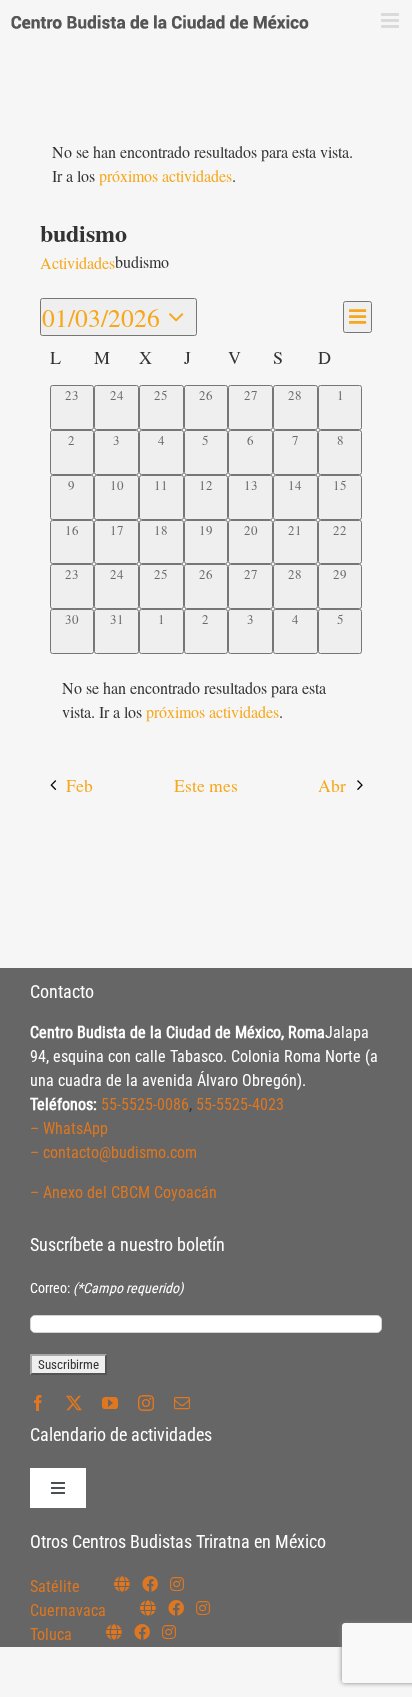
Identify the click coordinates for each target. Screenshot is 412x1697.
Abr (332, 785)
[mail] (182, 1403)
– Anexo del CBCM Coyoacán (123, 1192)
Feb (79, 785)
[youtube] (110, 1403)
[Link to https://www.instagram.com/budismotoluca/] (169, 1632)
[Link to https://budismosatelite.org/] (122, 1584)
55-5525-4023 (240, 1104)
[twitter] (74, 1403)
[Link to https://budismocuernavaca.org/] (148, 1608)
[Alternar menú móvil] (391, 20)
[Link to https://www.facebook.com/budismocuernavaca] (176, 1608)
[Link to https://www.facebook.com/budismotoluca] (142, 1632)
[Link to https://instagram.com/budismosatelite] (177, 1584)
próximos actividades (165, 175)
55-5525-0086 (145, 1104)
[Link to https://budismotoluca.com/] (114, 1632)
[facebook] (38, 1403)
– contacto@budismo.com (113, 1152)
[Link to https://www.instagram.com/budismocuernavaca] (203, 1608)
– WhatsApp (69, 1128)
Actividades (77, 262)
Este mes (206, 785)
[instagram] (146, 1403)
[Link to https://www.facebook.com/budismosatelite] (150, 1584)
